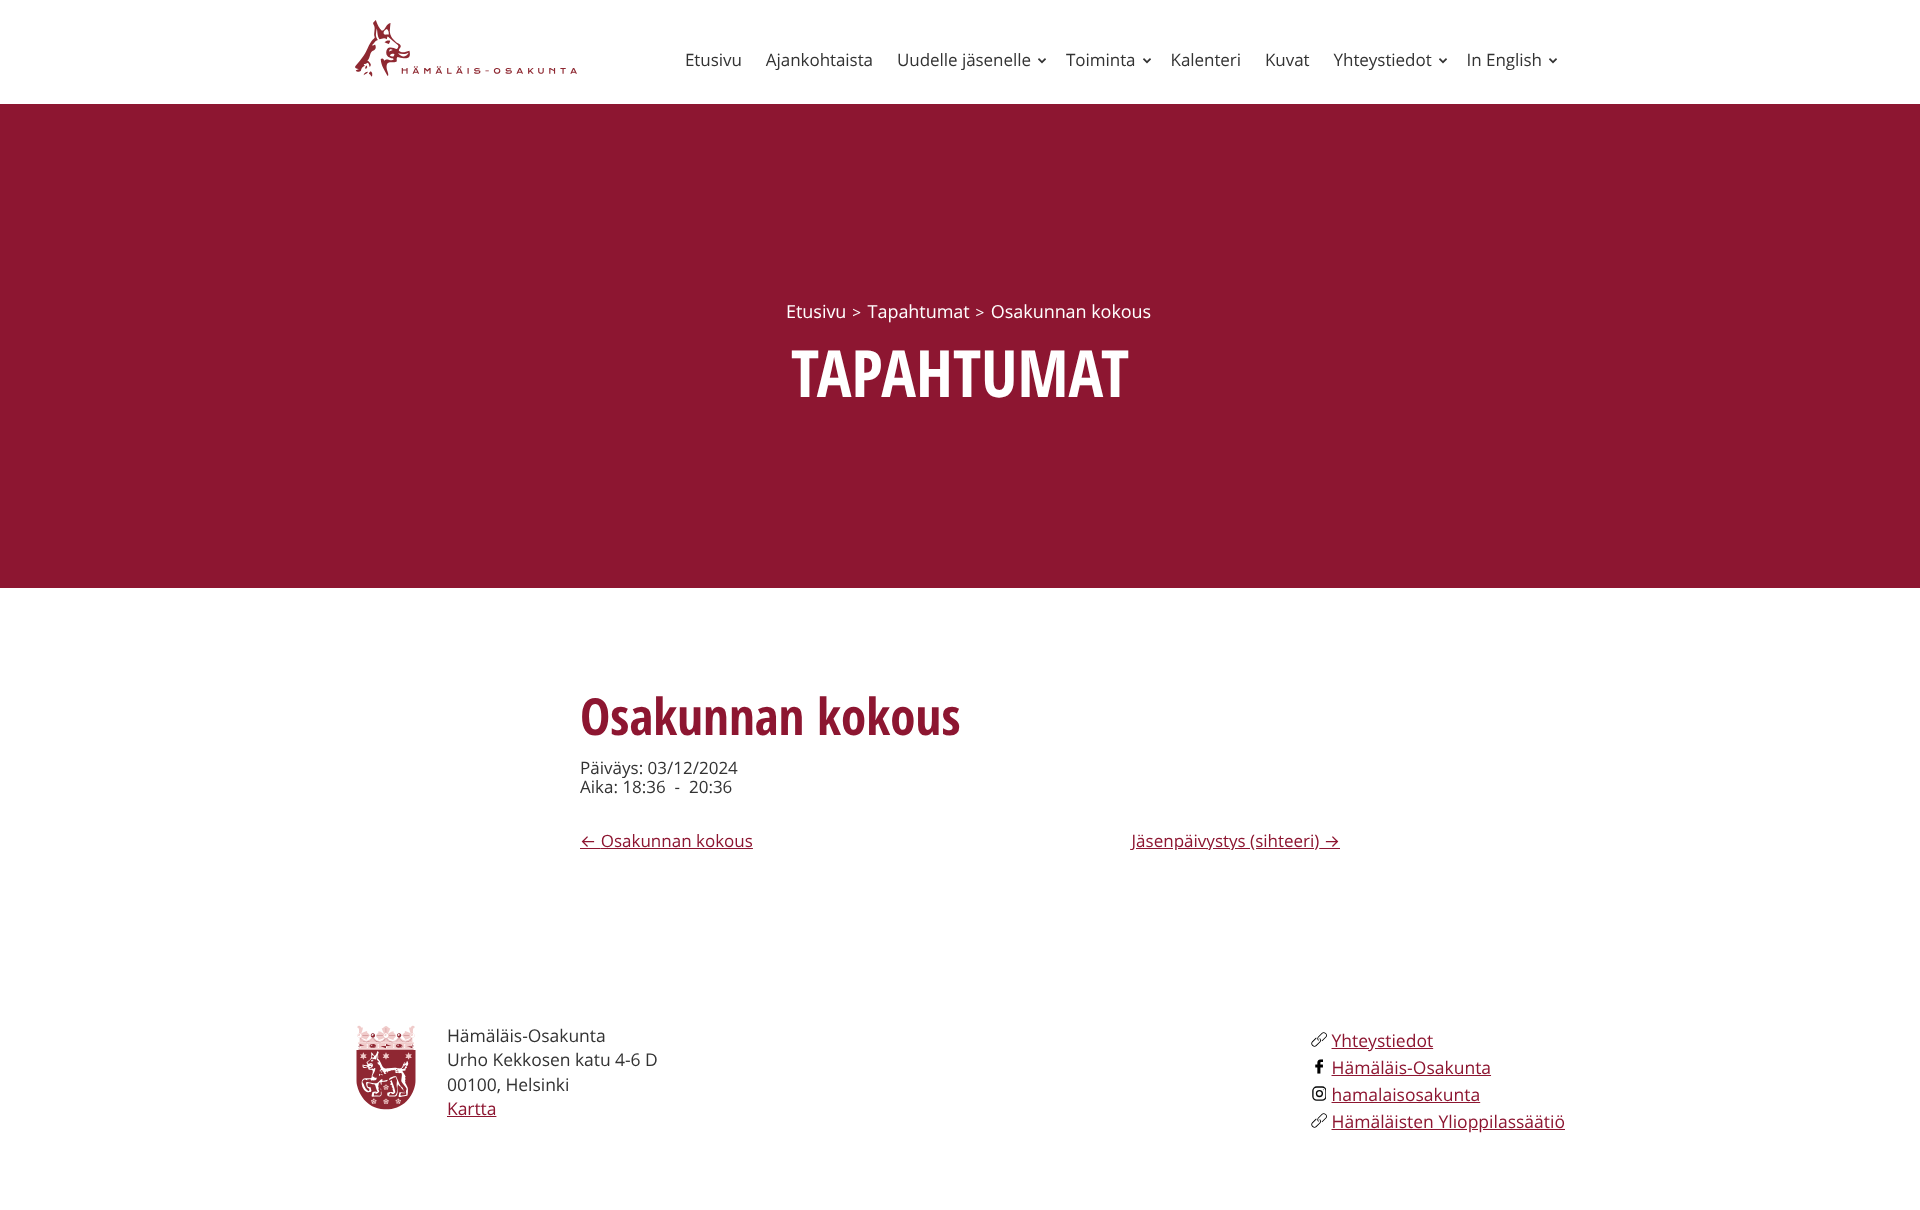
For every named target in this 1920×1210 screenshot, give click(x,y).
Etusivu (713, 59)
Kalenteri (1206, 59)
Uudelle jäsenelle (964, 59)
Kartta (471, 1109)
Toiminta (1101, 59)
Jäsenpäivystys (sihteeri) (1226, 840)
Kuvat (1287, 59)
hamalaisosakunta (1406, 1095)
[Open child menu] (1042, 60)
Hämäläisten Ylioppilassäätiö (1448, 1122)
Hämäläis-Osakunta (1412, 1068)
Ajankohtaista (819, 59)
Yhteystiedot (1383, 59)
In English (1504, 59)
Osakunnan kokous (677, 840)
